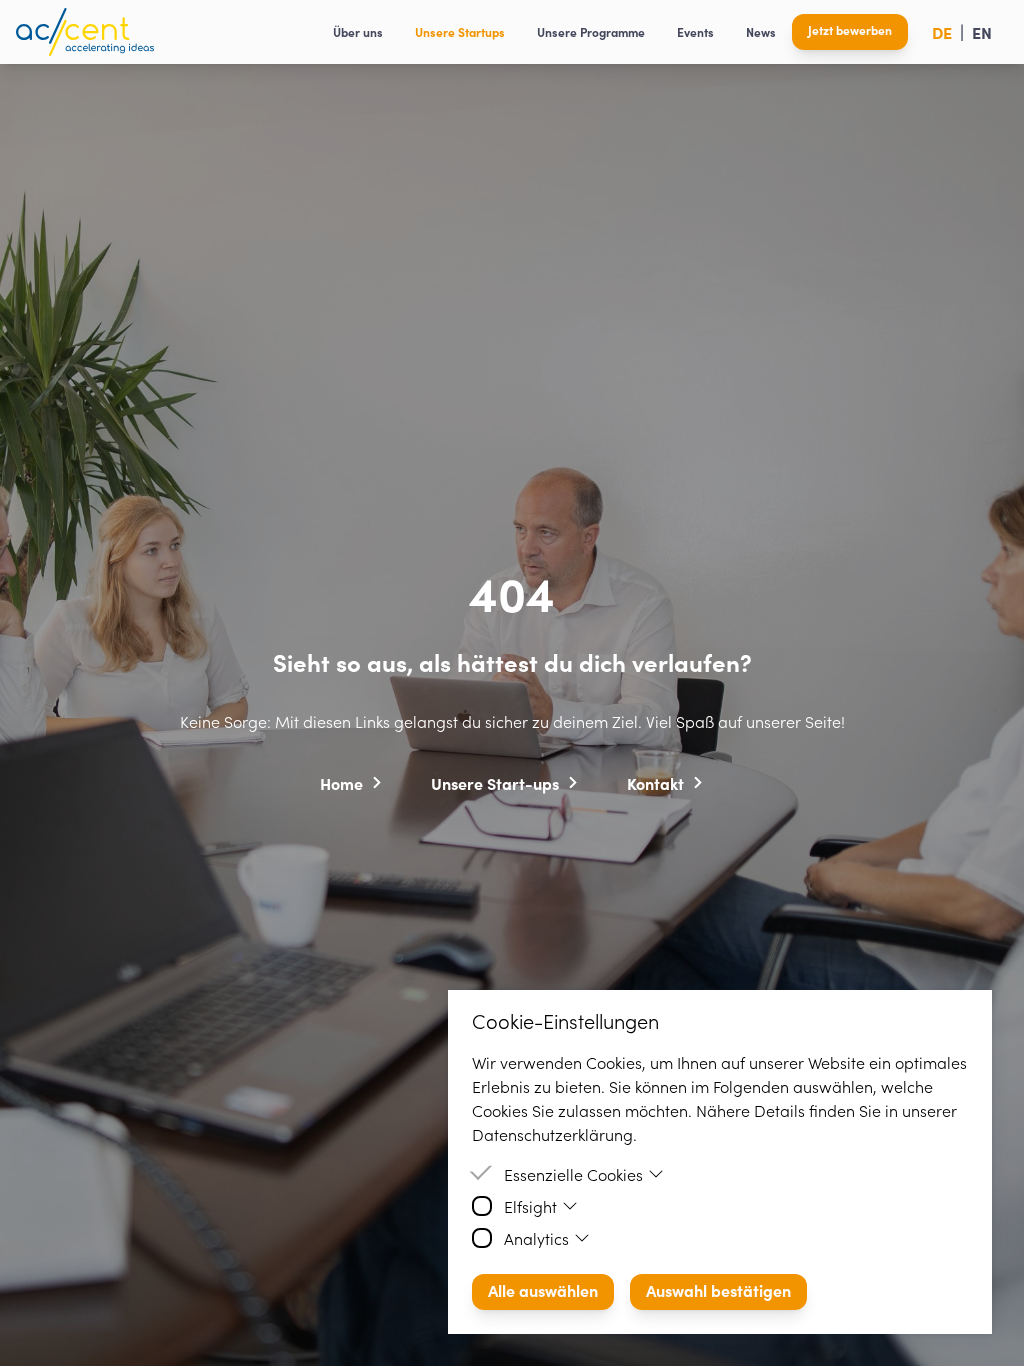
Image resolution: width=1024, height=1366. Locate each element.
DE (942, 32)
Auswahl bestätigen (718, 1290)
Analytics (536, 1238)
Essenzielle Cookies (573, 1174)
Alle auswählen (543, 1290)
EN (982, 32)
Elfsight (530, 1206)
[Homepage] (85, 32)
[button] (351, 782)
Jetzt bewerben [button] (850, 29)
